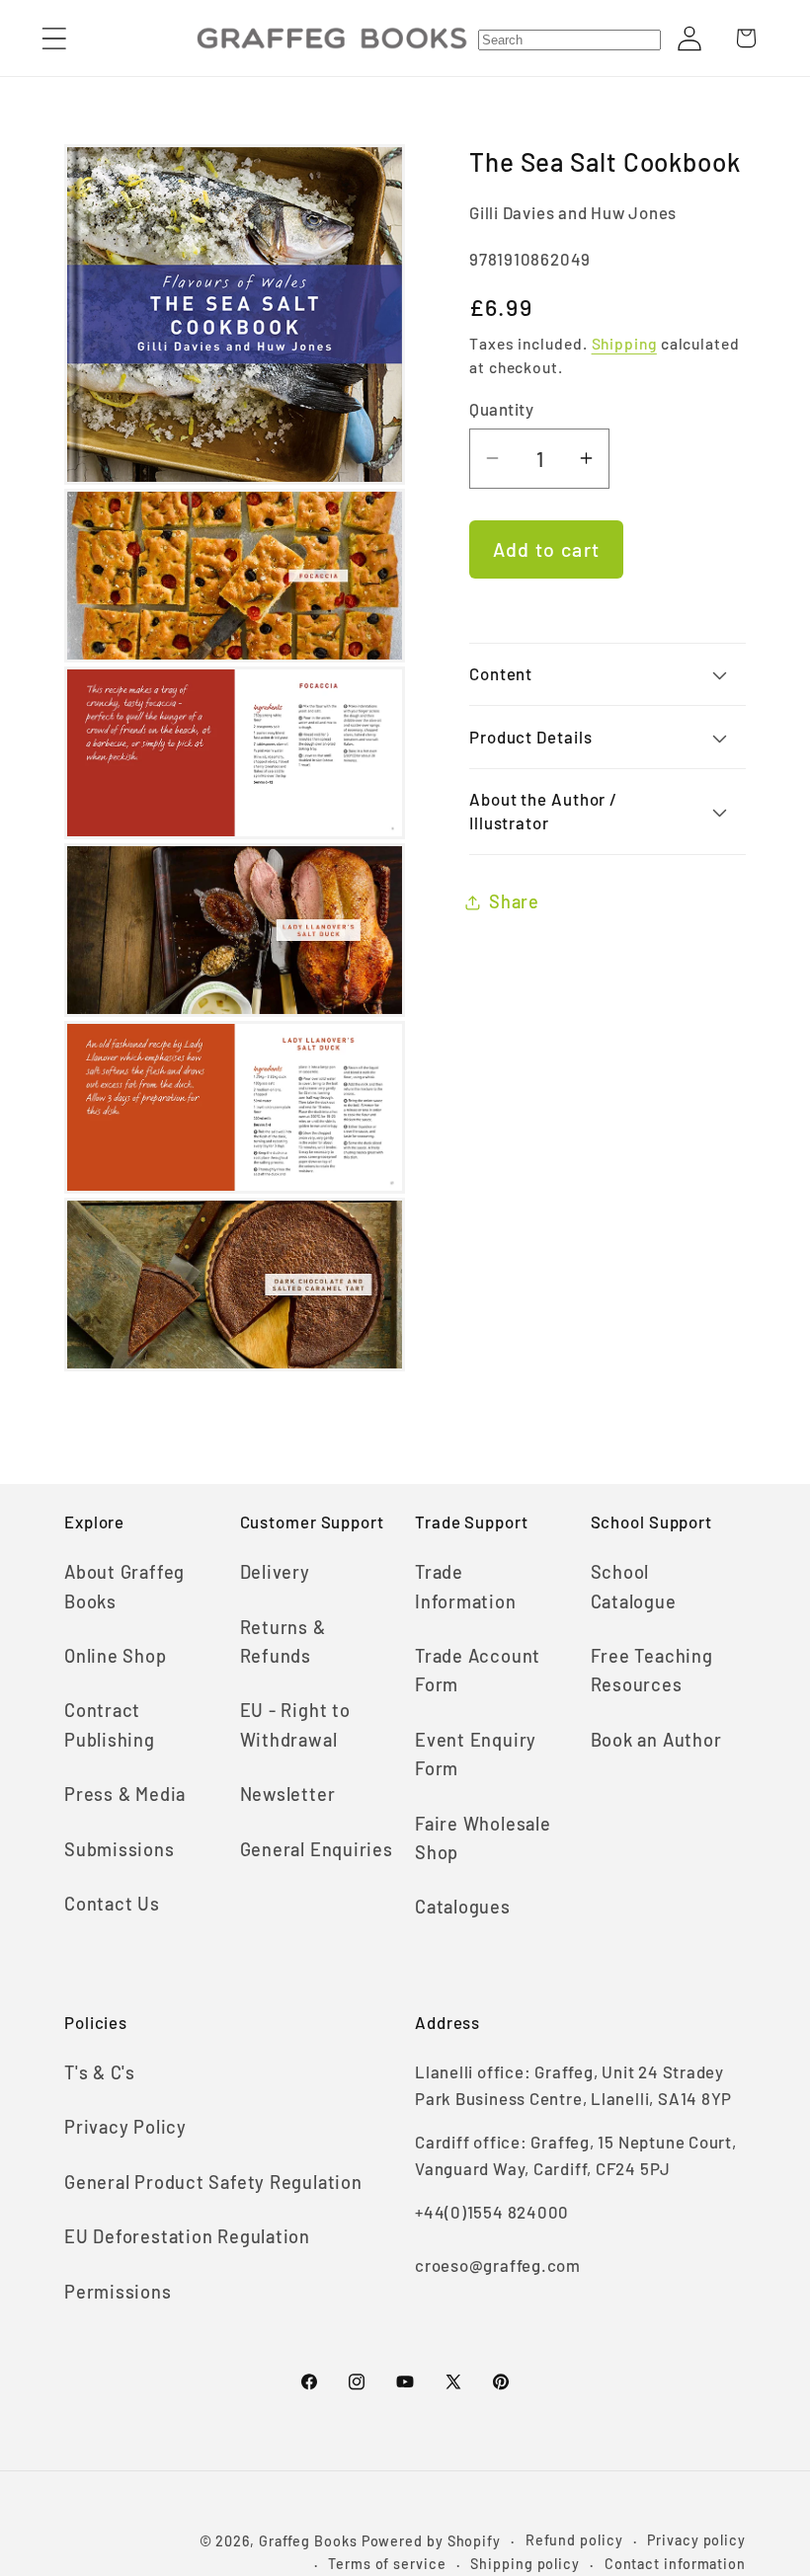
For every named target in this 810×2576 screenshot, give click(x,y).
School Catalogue (634, 1586)
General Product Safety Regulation (213, 2182)
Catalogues (463, 1907)
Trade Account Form (478, 1670)
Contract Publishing (110, 1724)
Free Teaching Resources (652, 1670)
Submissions (120, 1849)
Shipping (624, 343)
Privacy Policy (125, 2127)
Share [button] (514, 901)
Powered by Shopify (431, 2541)
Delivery (275, 1572)
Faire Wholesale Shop (483, 1838)
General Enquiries (317, 1849)
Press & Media (125, 1794)
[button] (54, 38)
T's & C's (100, 2072)
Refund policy (574, 2540)
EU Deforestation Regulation (187, 2236)
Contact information (675, 2564)
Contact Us (112, 1904)
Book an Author (656, 1740)
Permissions (118, 2292)
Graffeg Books (308, 2541)
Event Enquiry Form (476, 1754)
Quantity (501, 409)
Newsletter (288, 1794)
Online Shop (116, 1656)
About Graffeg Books (124, 1586)
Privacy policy (696, 2540)
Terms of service (387, 2564)
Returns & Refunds (283, 1641)
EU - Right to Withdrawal (295, 1724)
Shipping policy (525, 2564)
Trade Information (466, 1586)
